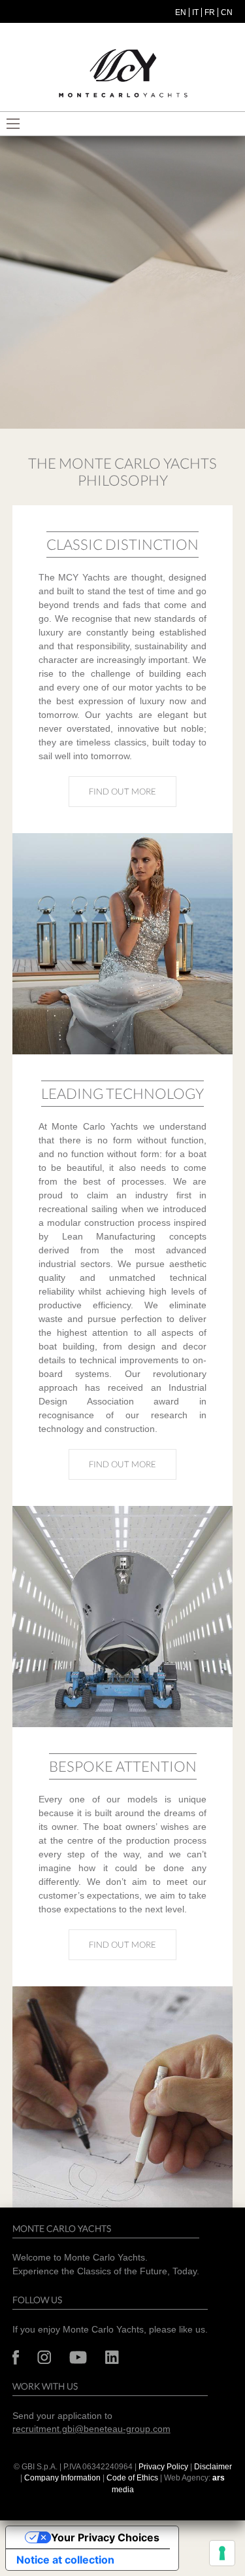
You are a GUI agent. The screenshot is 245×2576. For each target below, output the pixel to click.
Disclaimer (213, 2467)
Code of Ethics (132, 2478)
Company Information (62, 2478)
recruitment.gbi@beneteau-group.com (91, 2429)
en (181, 12)
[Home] (123, 74)
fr (210, 12)
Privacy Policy (163, 2467)
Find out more (133, 791)
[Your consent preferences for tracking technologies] (222, 2553)
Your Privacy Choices (105, 2537)
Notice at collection (65, 2560)
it (195, 12)
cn (227, 12)
